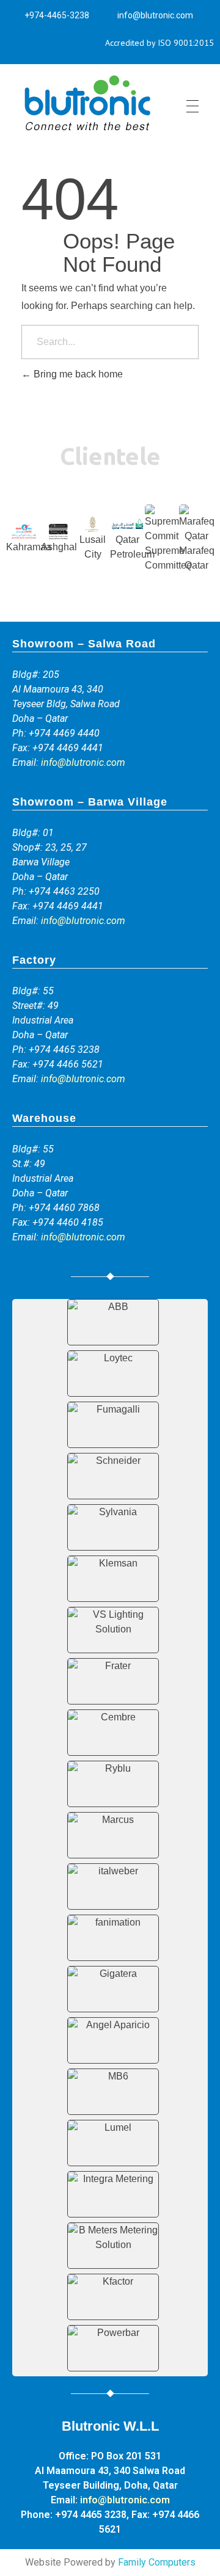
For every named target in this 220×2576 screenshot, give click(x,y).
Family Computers (157, 2562)
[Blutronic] (87, 104)
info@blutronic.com (83, 762)
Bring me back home (77, 374)
